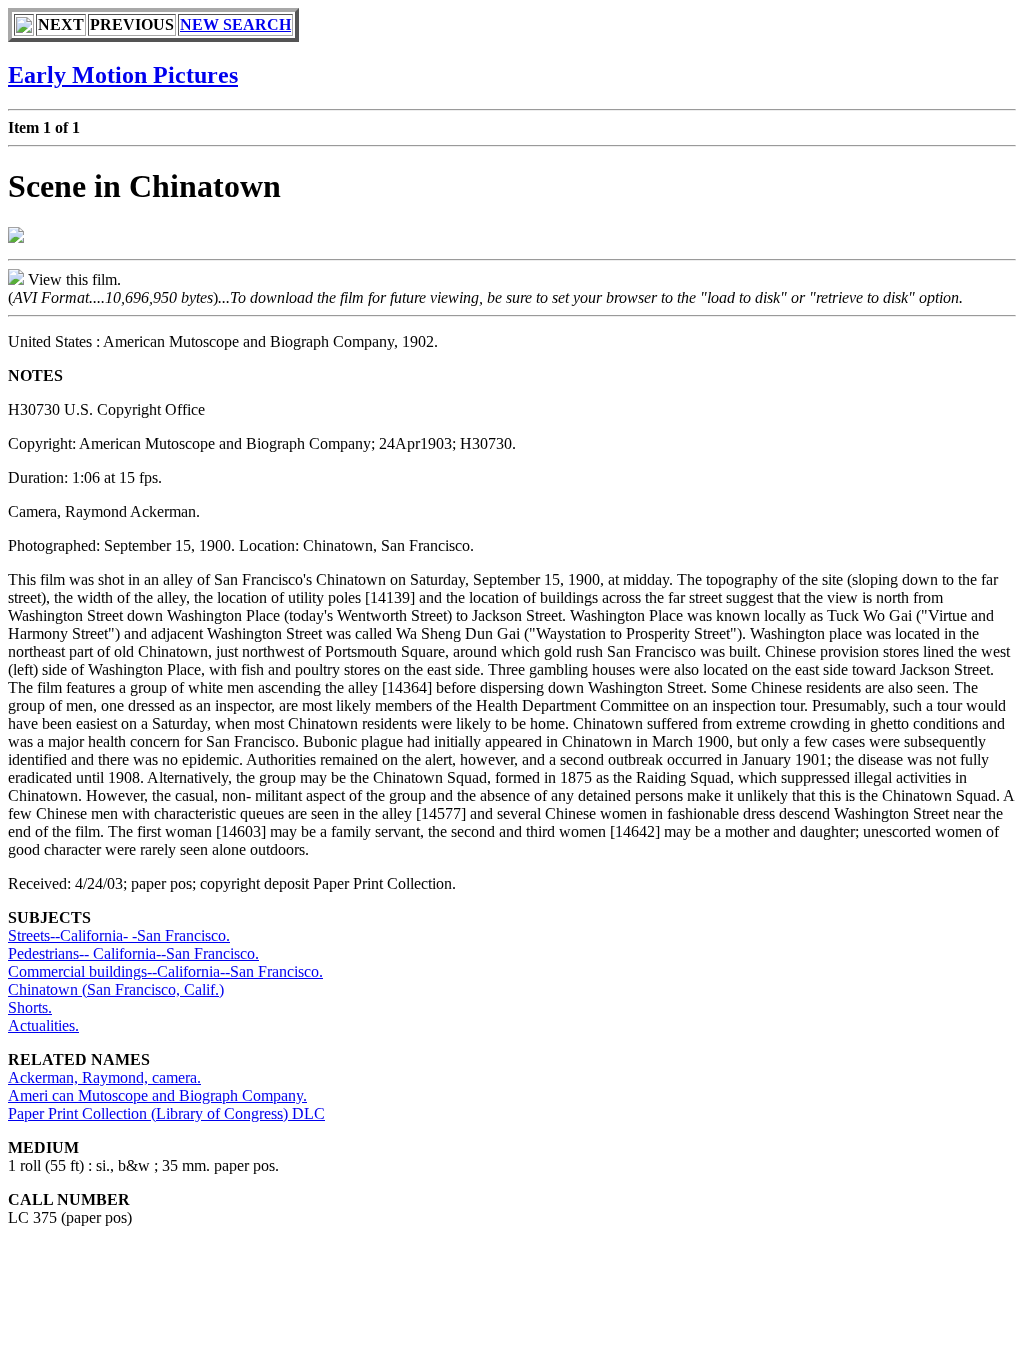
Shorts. (30, 1007)
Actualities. (43, 1025)
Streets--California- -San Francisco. (119, 935)
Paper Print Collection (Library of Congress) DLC (166, 1113)
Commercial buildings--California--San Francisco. (165, 971)
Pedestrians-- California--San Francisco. (133, 953)
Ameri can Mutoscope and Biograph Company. (157, 1095)
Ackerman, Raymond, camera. (104, 1077)
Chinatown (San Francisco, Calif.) (116, 989)
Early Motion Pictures (123, 75)
